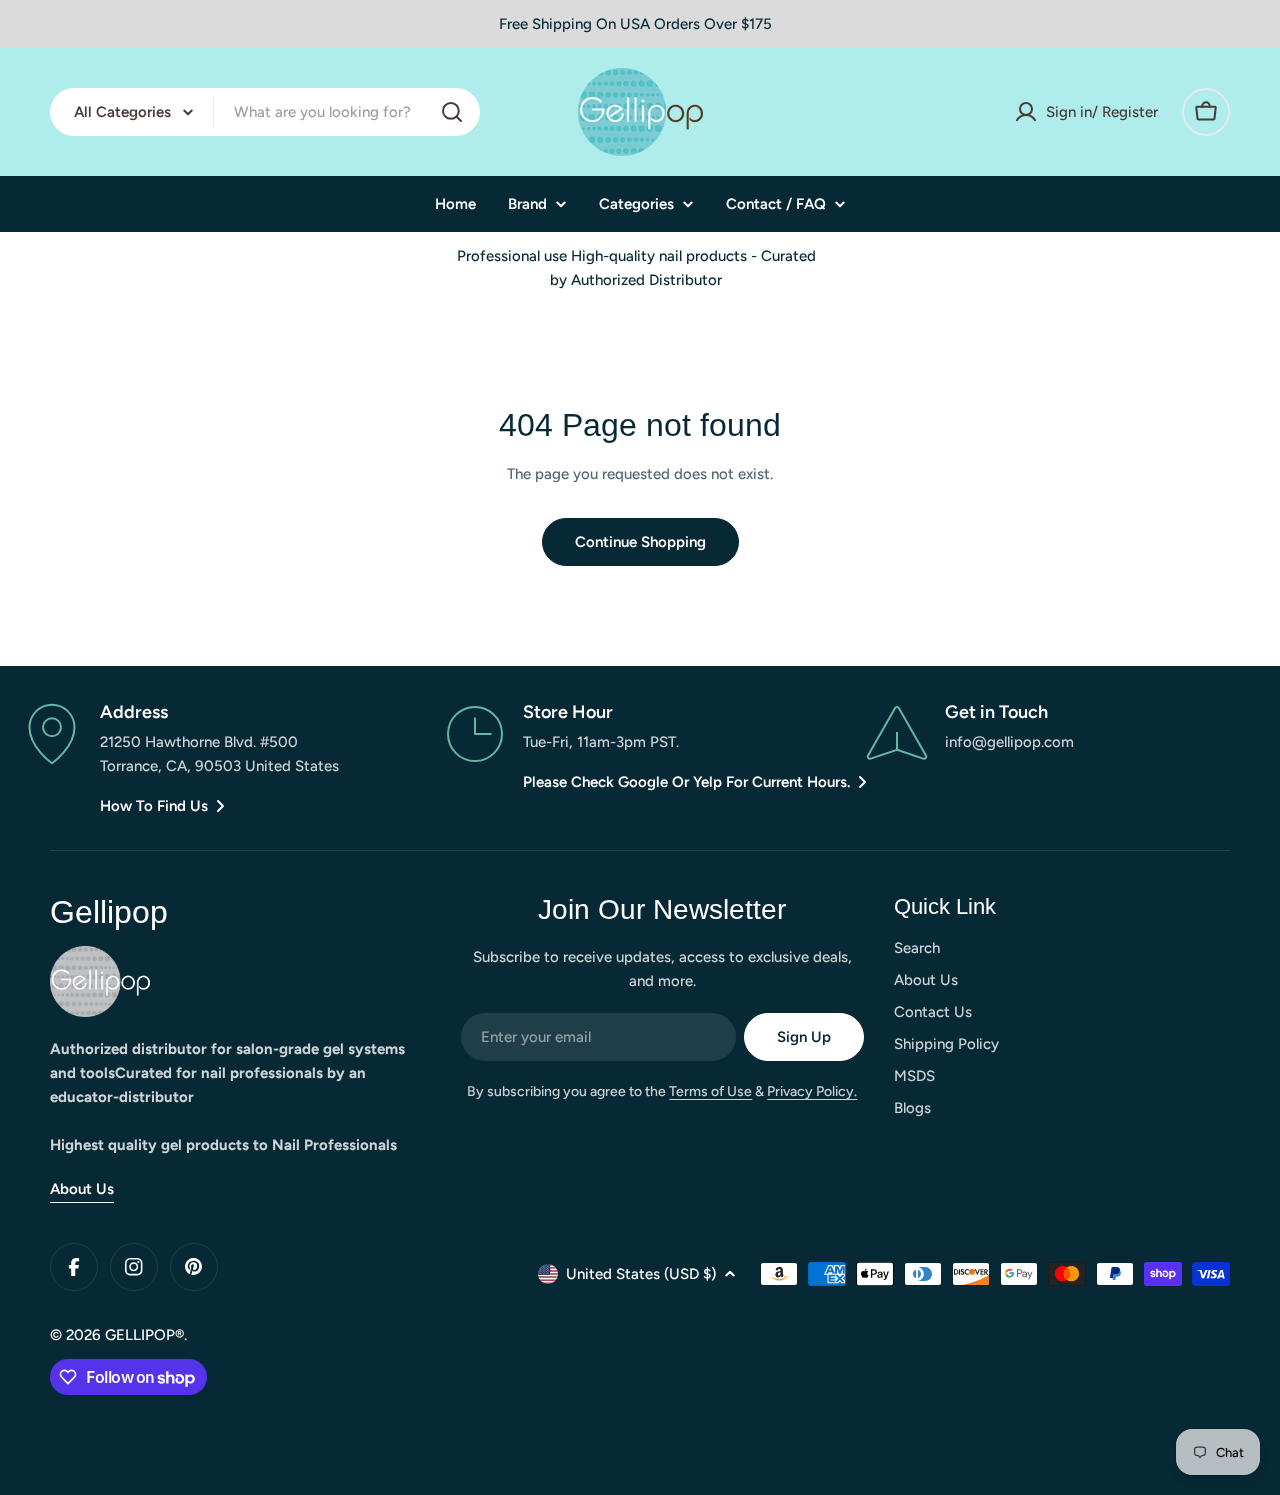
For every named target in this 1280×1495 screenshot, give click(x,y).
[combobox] (265, 112)
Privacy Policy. (812, 1091)
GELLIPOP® (144, 1335)
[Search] (452, 112)
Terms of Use (710, 1091)
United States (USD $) (641, 1274)
